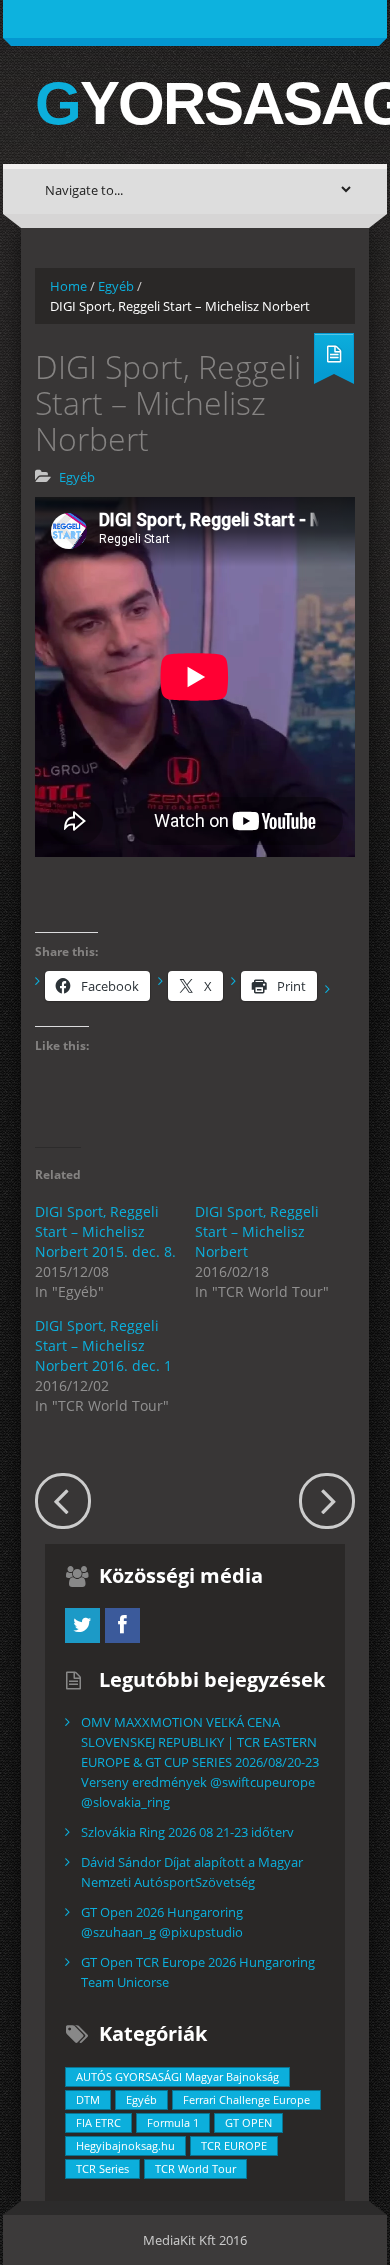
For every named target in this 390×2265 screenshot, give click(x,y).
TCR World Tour (195, 2168)
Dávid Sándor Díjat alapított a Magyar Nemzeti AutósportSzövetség (192, 1872)
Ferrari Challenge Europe (246, 2099)
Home (68, 286)
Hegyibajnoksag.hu (125, 2145)
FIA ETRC (98, 2122)
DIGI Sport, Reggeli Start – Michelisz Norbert (257, 1231)
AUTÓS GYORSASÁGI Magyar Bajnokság (177, 2076)
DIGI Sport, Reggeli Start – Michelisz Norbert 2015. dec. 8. (105, 1231)
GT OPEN (248, 2122)
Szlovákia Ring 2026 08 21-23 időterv (187, 1832)
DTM (88, 2099)
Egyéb (116, 286)
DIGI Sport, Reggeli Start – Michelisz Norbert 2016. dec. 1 (103, 1345)
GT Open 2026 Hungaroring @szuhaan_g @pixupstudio (162, 1922)
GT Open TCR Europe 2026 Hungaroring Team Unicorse (198, 1972)
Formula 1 (173, 2122)
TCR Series (102, 2168)
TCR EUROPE (234, 2145)
